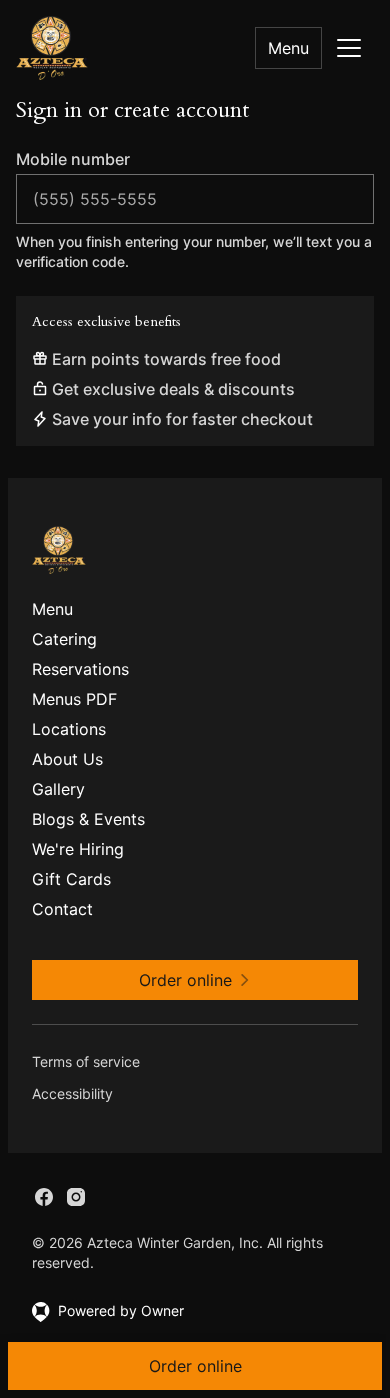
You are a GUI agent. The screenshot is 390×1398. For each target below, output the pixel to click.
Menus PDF (74, 699)
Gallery (58, 789)
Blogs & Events (88, 819)
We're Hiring (78, 849)
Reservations (80, 669)
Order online (195, 1366)
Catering (64, 639)
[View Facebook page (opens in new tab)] (44, 1197)
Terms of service (86, 1061)
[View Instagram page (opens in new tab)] (76, 1197)
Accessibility (72, 1093)
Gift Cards (71, 879)
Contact (62, 909)
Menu (288, 48)
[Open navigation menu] (349, 48)
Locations (69, 729)
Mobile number (73, 159)
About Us (67, 759)
